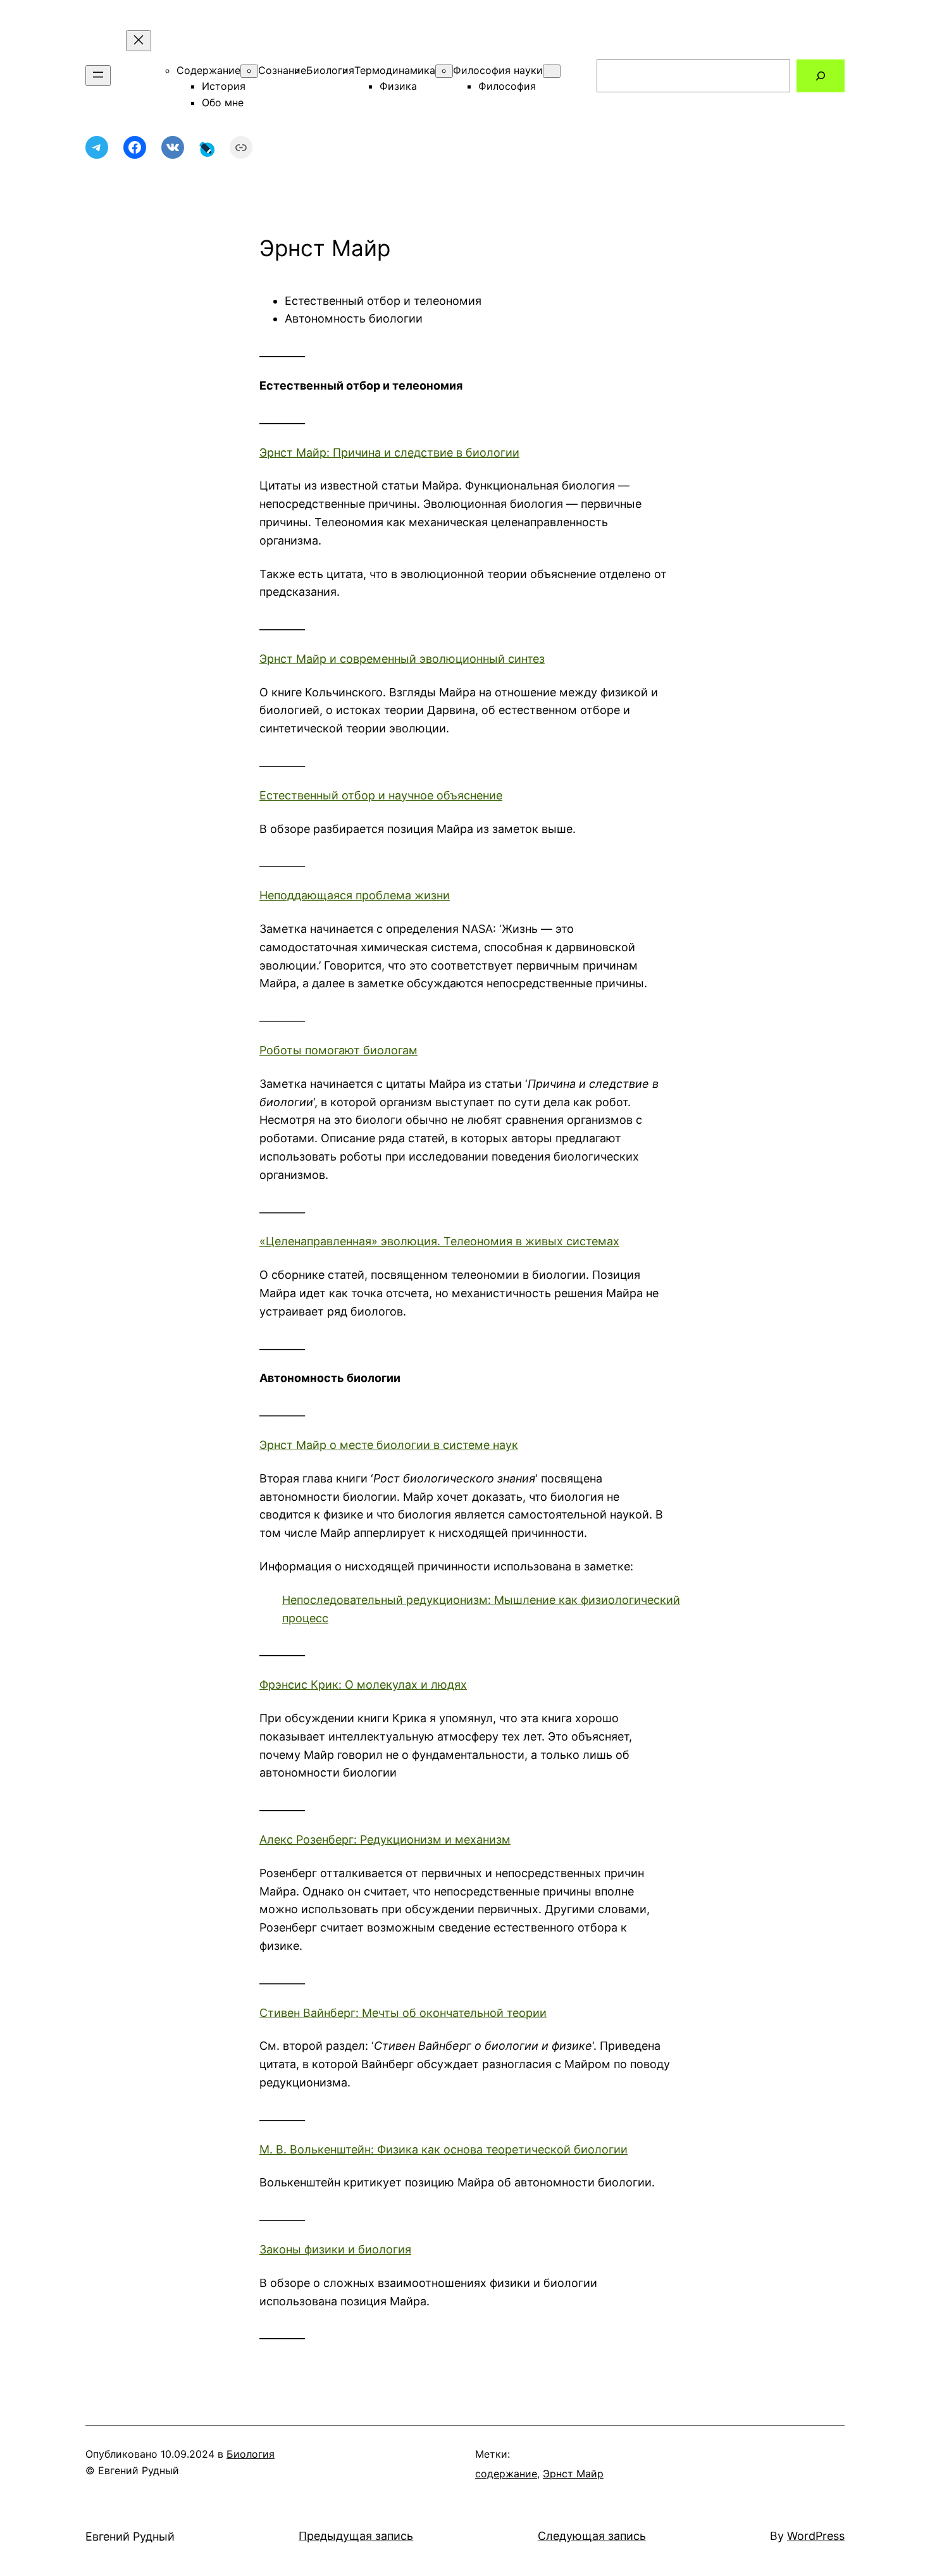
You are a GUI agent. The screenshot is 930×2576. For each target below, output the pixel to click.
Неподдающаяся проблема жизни (355, 895)
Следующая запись (592, 2536)
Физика (398, 86)
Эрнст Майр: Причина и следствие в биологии (389, 453)
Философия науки (498, 70)
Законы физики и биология (335, 2249)
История (224, 86)
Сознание (282, 70)
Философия (507, 86)
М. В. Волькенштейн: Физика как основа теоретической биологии (443, 2149)
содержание (506, 2474)
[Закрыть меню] (139, 41)
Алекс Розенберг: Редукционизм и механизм (385, 1840)
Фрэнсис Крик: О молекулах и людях (363, 1685)
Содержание (208, 70)
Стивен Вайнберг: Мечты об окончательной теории (403, 2013)
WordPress (816, 2536)
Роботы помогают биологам (338, 1050)
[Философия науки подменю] (552, 71)
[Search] (821, 76)
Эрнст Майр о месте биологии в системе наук (389, 1445)
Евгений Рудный (130, 2536)
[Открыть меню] (98, 76)
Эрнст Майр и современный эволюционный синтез (402, 659)
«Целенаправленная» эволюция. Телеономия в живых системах (439, 1241)
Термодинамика (395, 70)
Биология (330, 70)
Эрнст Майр (573, 2474)
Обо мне (223, 102)
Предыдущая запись (356, 2536)
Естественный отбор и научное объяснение (381, 795)
